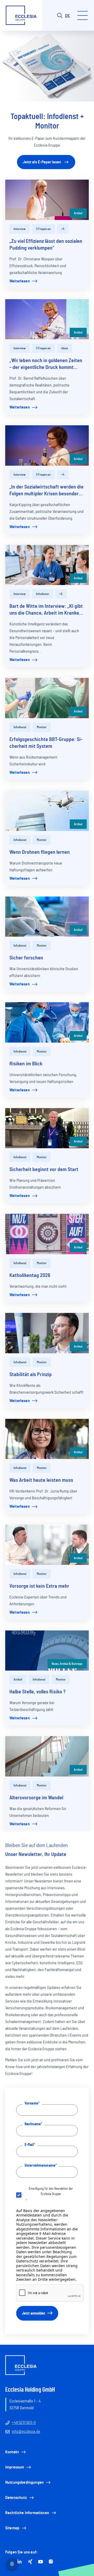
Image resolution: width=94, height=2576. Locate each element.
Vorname (31, 2103)
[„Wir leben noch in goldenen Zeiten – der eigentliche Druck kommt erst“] (47, 319)
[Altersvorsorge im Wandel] (47, 1756)
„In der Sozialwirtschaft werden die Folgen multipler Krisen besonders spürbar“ (46, 491)
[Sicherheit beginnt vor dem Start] (47, 1128)
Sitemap (12, 2528)
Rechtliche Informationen (27, 2513)
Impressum (15, 2467)
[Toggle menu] (83, 15)
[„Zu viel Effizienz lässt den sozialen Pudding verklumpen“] (47, 200)
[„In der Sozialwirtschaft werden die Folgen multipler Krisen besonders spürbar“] (47, 446)
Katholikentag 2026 (30, 1275)
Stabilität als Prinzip (31, 1375)
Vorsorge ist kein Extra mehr (39, 1586)
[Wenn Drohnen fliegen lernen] (47, 811)
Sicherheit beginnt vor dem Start (44, 1169)
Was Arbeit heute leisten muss (41, 1480)
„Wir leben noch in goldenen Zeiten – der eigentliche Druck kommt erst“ (46, 364)
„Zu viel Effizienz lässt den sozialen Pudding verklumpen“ (46, 245)
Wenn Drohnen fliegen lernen (40, 852)
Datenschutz (16, 2498)
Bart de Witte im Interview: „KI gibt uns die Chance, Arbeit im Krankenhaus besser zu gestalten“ (46, 610)
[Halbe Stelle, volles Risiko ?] (47, 1651)
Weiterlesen (20, 281)
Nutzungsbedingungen (24, 2482)
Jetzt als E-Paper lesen (42, 162)
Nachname (33, 2124)
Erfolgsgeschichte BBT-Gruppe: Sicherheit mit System (46, 743)
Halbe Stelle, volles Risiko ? (37, 1692)
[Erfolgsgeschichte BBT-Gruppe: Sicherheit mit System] (47, 698)
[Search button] (60, 15)
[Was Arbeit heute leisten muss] (47, 1439)
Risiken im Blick (26, 1064)
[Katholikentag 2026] (47, 1234)
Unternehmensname (40, 2165)
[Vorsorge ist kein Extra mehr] (47, 1545)
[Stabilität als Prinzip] (47, 1333)
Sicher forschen (26, 958)
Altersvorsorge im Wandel (36, 1798)
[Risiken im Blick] (47, 1022)
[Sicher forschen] (47, 917)
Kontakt (12, 2452)
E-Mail (29, 2145)
